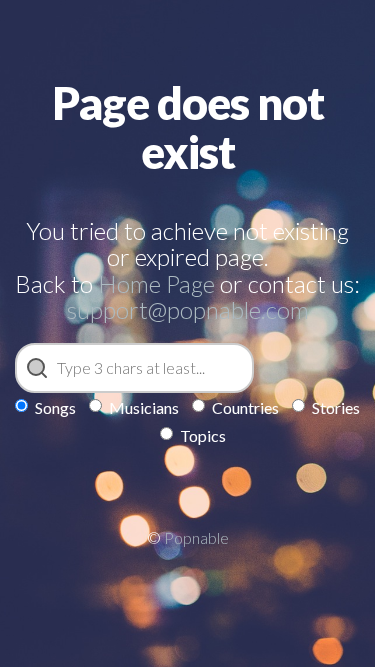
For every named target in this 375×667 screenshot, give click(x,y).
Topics (203, 435)
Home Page (156, 283)
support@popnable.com (188, 309)
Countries (245, 407)
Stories (336, 407)
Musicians (144, 407)
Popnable (196, 537)
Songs (55, 407)
